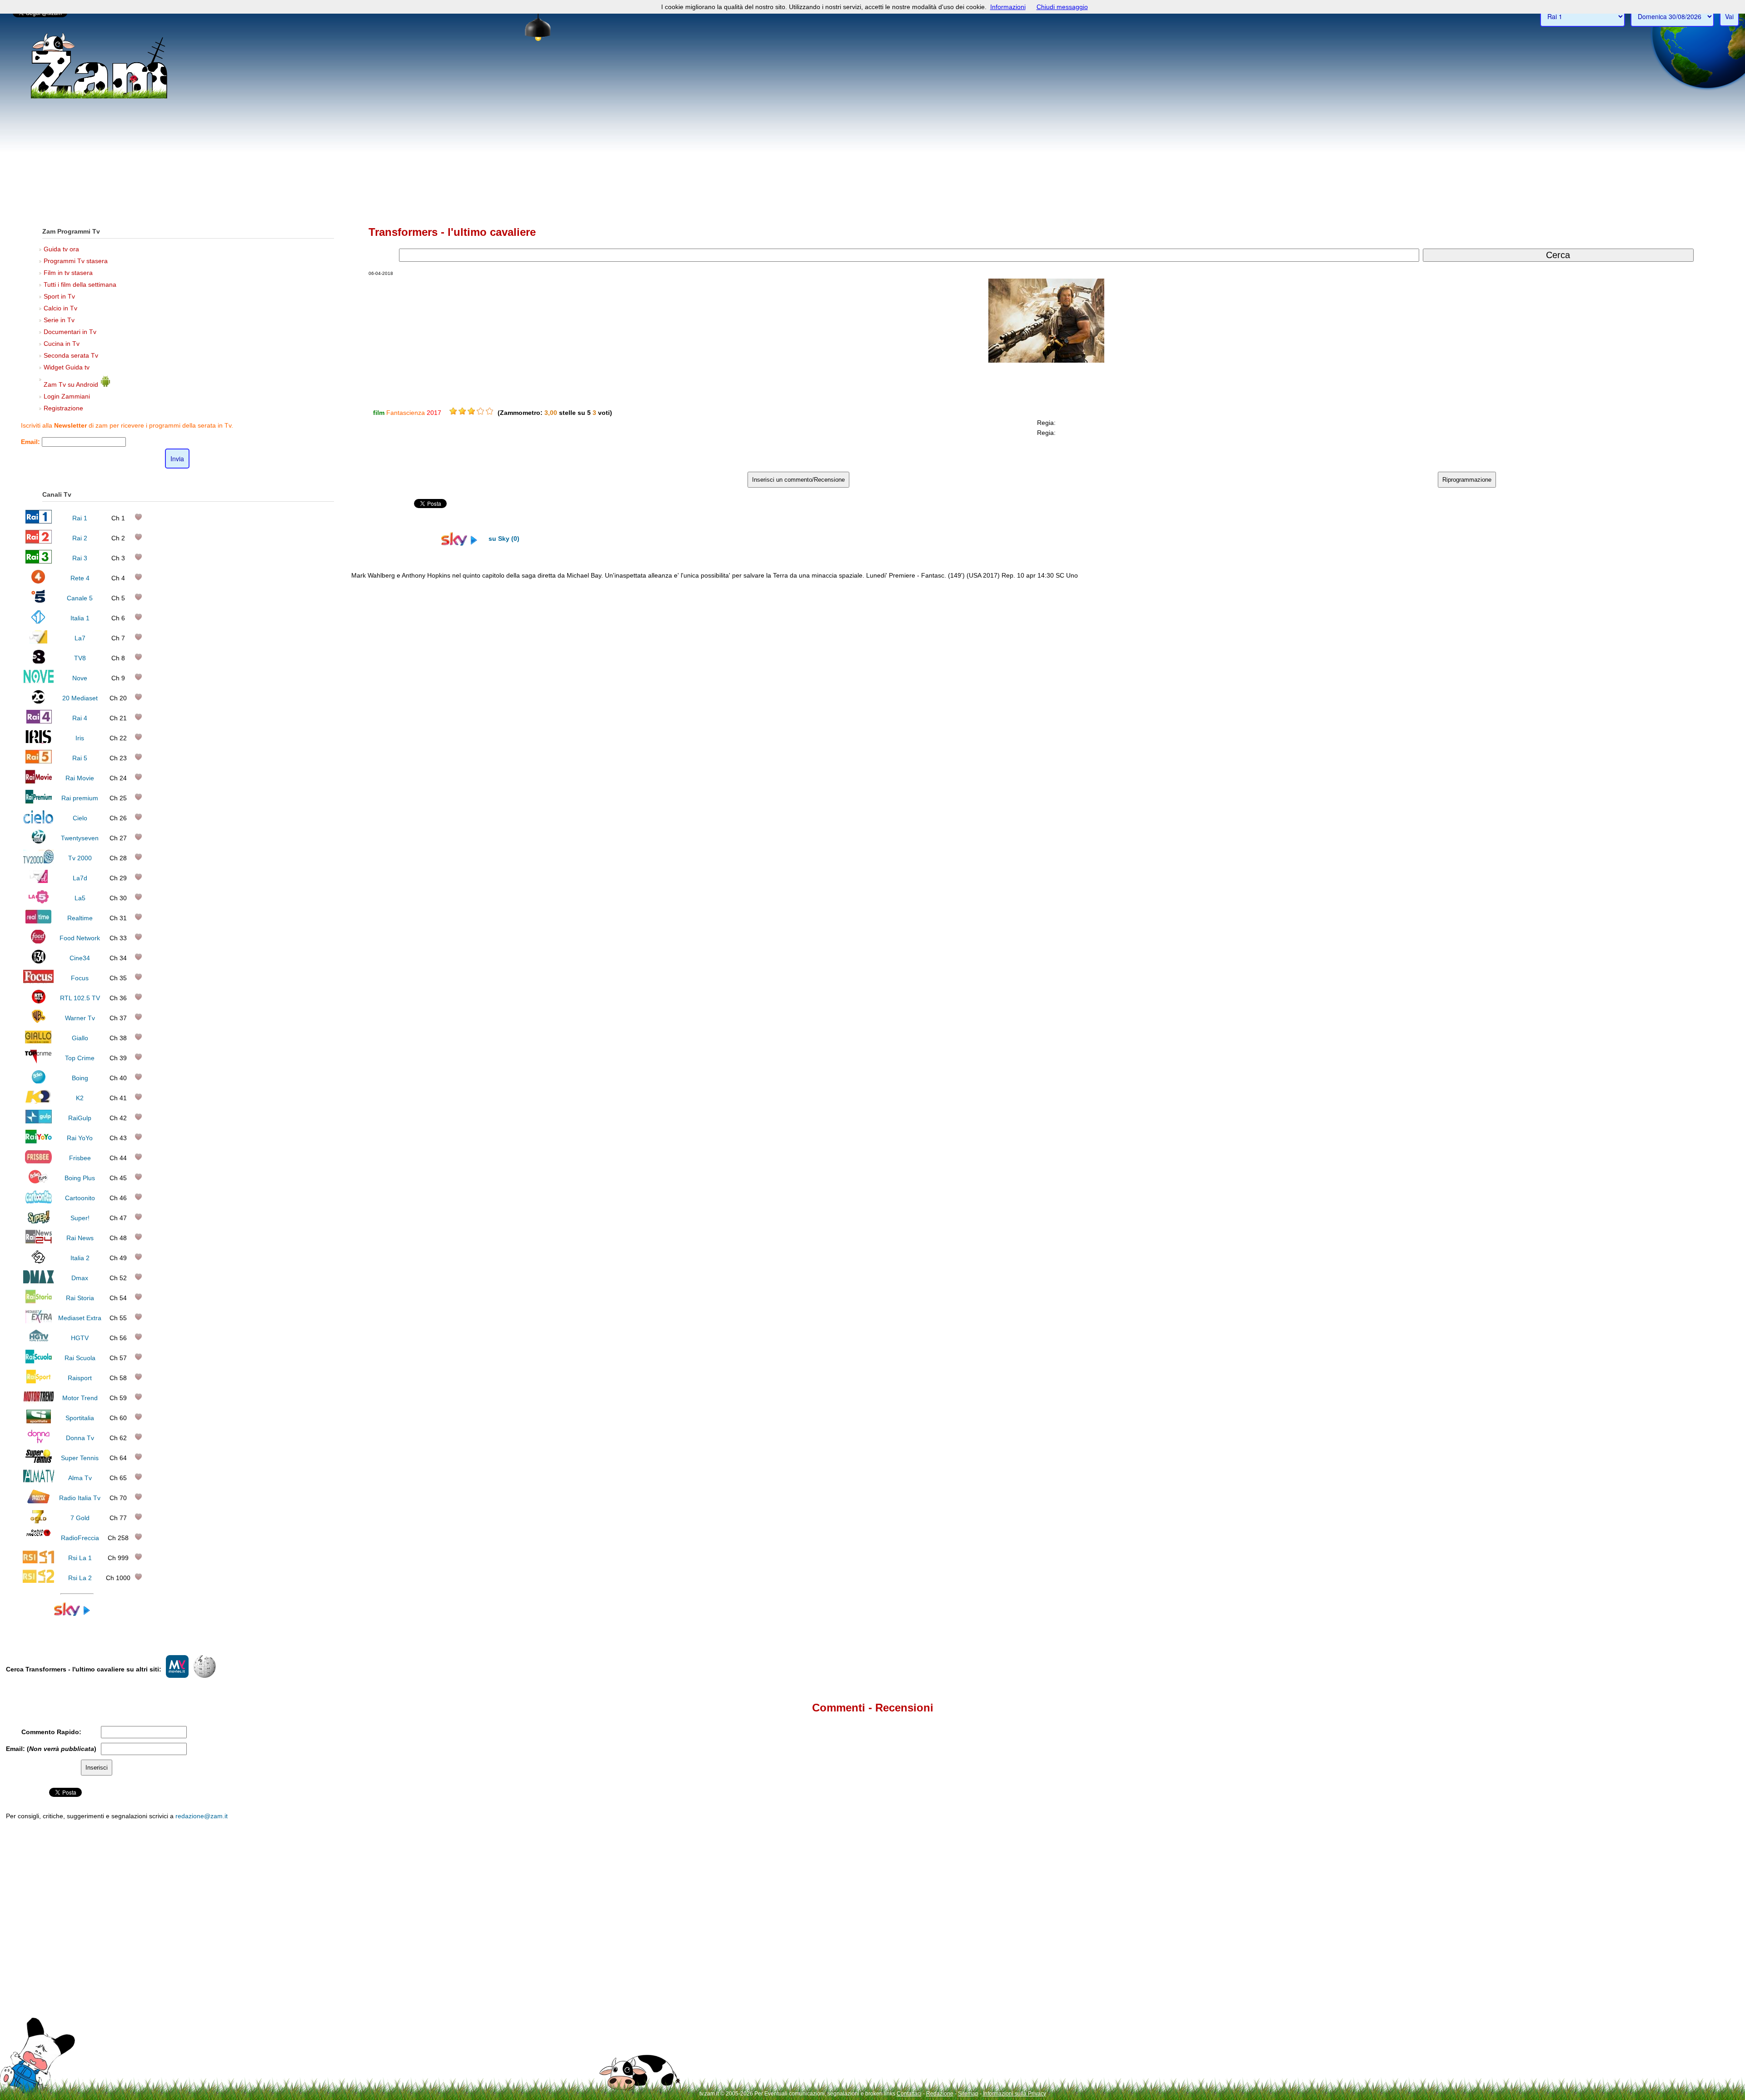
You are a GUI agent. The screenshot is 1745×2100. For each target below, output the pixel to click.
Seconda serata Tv (71, 355)
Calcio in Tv (60, 308)
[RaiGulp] (39, 1121)
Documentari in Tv (70, 332)
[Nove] (38, 681)
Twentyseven (80, 838)
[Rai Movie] (39, 781)
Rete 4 (80, 578)
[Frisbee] (38, 1161)
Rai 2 (80, 538)
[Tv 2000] (38, 861)
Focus (80, 978)
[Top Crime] (38, 1061)
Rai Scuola (80, 1358)
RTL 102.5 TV (80, 998)
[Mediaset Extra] (39, 1321)
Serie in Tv (59, 320)
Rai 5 (80, 758)
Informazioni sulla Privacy (1015, 2094)
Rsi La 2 (80, 1578)
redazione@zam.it (202, 1816)
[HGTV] (39, 1341)
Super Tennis (80, 1458)
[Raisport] (39, 1381)
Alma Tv (80, 1478)
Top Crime (80, 1058)
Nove (80, 678)
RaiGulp (80, 1118)
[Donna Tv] (39, 1441)
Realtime (80, 918)
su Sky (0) (503, 539)
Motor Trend (80, 1398)
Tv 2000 (80, 858)
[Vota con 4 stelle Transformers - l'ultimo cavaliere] (480, 411)
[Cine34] (39, 961)
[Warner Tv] (39, 1021)
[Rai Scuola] (39, 1361)
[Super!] (39, 1221)
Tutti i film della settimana (80, 284)
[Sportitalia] (39, 1421)
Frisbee (80, 1158)
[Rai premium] (38, 801)
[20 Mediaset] (38, 701)
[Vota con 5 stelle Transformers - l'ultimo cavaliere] (489, 411)
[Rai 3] (38, 561)
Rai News (80, 1238)
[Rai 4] (39, 721)
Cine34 (80, 958)
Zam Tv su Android (72, 384)
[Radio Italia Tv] (38, 1501)
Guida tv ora (61, 249)
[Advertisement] (872, 141)
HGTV (80, 1338)
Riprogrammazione (1467, 480)
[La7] (38, 641)
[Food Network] (38, 941)
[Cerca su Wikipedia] (204, 1676)
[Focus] (38, 981)
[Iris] (38, 741)
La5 (80, 898)
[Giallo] (38, 1041)
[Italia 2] (38, 1261)
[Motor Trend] (38, 1401)
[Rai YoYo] (39, 1141)
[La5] (39, 901)
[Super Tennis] (39, 1461)
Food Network (80, 938)
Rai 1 (80, 518)
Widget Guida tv (67, 367)
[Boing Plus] (38, 1181)
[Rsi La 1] (38, 1561)
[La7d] (39, 881)
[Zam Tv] (99, 98)
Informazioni (1008, 7)
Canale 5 (80, 598)
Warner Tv (80, 1018)
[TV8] (39, 661)
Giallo (80, 1038)
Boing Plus (80, 1178)
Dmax (80, 1278)
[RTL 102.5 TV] (39, 1001)
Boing (80, 1078)
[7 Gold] (39, 1521)
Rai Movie (80, 778)
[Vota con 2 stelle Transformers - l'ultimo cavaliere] (462, 411)
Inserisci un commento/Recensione (798, 480)
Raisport (80, 1378)
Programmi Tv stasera (76, 261)
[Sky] (77, 1614)
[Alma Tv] (38, 1481)
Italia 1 (80, 618)
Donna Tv (80, 1438)
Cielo (80, 818)
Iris (80, 738)
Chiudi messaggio (1062, 7)
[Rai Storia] (39, 1301)
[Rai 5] (39, 761)
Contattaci (909, 2094)
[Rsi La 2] (38, 1581)
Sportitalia (80, 1418)
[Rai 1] (39, 521)
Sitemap (968, 2094)
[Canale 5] (38, 601)
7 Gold (80, 1518)
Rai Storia (80, 1298)
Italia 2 (80, 1258)
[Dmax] (38, 1281)
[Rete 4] (38, 581)
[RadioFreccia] (38, 1541)
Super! (80, 1218)
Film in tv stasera (68, 273)
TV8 (80, 658)
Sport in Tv (59, 296)
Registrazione (63, 408)
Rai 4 (80, 718)
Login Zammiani (67, 396)
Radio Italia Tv (80, 1498)
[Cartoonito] (39, 1201)
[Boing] (38, 1081)
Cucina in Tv (62, 344)
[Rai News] (39, 1241)
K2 (80, 1098)
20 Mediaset (80, 698)
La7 (80, 638)
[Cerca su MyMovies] (177, 1676)
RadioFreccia (80, 1538)
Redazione (940, 2094)
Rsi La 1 (80, 1558)
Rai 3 (80, 558)
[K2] (38, 1101)
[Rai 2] (39, 541)
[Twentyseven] (39, 841)
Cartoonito (80, 1198)
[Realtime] (39, 921)
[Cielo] (38, 821)
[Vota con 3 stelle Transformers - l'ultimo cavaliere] (471, 411)
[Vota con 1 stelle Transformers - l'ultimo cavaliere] (453, 411)
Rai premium (80, 798)
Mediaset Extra (80, 1318)
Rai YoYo (80, 1138)
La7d (80, 878)
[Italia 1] (38, 621)
